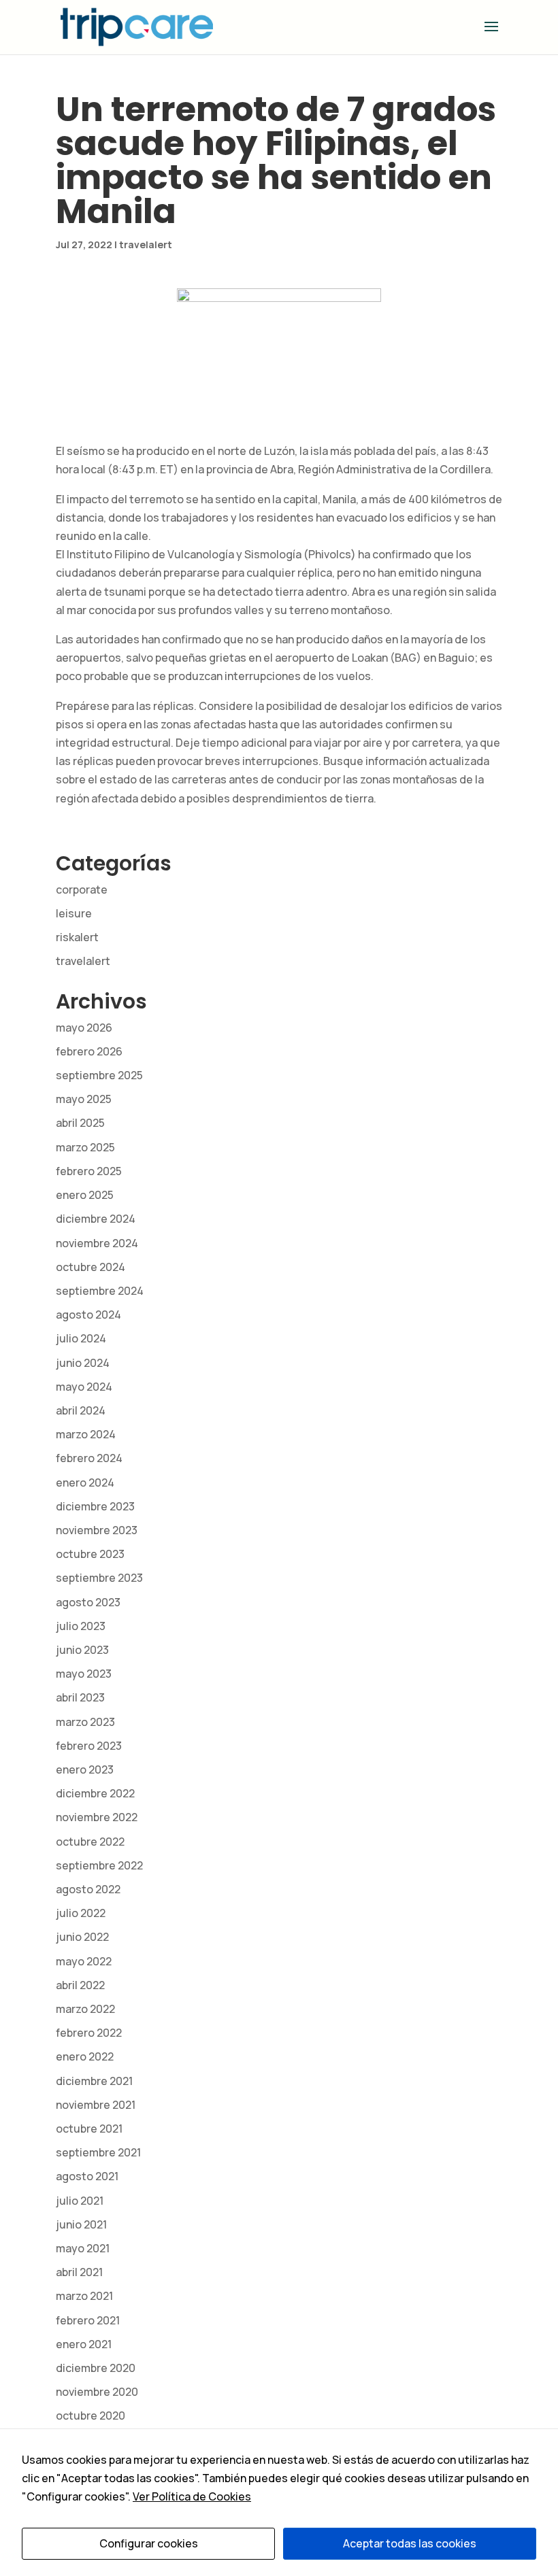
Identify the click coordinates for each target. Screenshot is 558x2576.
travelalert (146, 244)
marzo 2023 (85, 1722)
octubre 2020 (91, 2416)
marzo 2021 (84, 2296)
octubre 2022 (90, 1842)
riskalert (77, 937)
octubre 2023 (90, 1554)
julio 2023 (81, 1626)
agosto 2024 (88, 1315)
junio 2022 (82, 1937)
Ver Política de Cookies (192, 2496)
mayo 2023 (84, 1674)
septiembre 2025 (99, 1075)
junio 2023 (82, 1650)
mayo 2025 (84, 1099)
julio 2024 (81, 1338)
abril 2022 (80, 1985)
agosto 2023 (88, 1602)
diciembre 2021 (94, 2081)
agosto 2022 (88, 1889)
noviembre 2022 (97, 1817)
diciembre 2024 (96, 1219)
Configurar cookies (149, 2543)
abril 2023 (80, 1697)
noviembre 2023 (97, 1530)
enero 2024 (85, 1482)
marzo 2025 (85, 1147)
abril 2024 (81, 1410)
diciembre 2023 (95, 1506)
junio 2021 (81, 2224)
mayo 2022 (84, 1961)
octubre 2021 (89, 2129)
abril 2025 (80, 1123)
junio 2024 (83, 1363)
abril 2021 (79, 2272)
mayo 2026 (84, 1028)
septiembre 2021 (98, 2152)
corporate (82, 889)
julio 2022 (81, 1913)
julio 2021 (80, 2201)
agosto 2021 (87, 2176)
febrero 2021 (88, 2320)
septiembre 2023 (99, 1578)
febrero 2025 (89, 1171)
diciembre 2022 (95, 1793)
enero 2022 (85, 2056)
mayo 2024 (84, 1387)
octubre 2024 (91, 1267)
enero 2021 (84, 2344)
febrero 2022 (89, 2033)
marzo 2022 (85, 2009)
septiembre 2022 (99, 1865)
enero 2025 (85, 1195)
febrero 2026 (89, 1051)
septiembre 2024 (100, 1291)
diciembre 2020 (96, 2368)
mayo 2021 (83, 2248)
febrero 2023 (89, 1746)
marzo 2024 (86, 1434)
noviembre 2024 (97, 1243)
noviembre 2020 (97, 2392)
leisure (74, 913)
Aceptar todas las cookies (410, 2543)
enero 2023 (85, 1769)
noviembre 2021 (96, 2105)
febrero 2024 (89, 1458)
